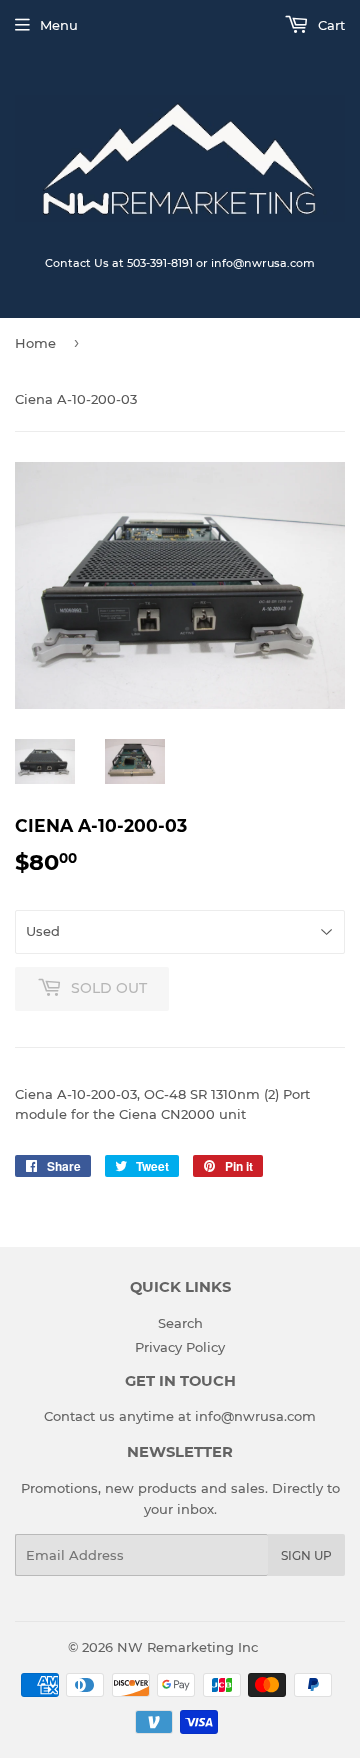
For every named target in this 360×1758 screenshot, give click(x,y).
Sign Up (306, 1555)
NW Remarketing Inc (187, 1647)
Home (35, 343)
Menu (59, 25)
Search (180, 1323)
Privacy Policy (180, 1347)
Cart (329, 25)
